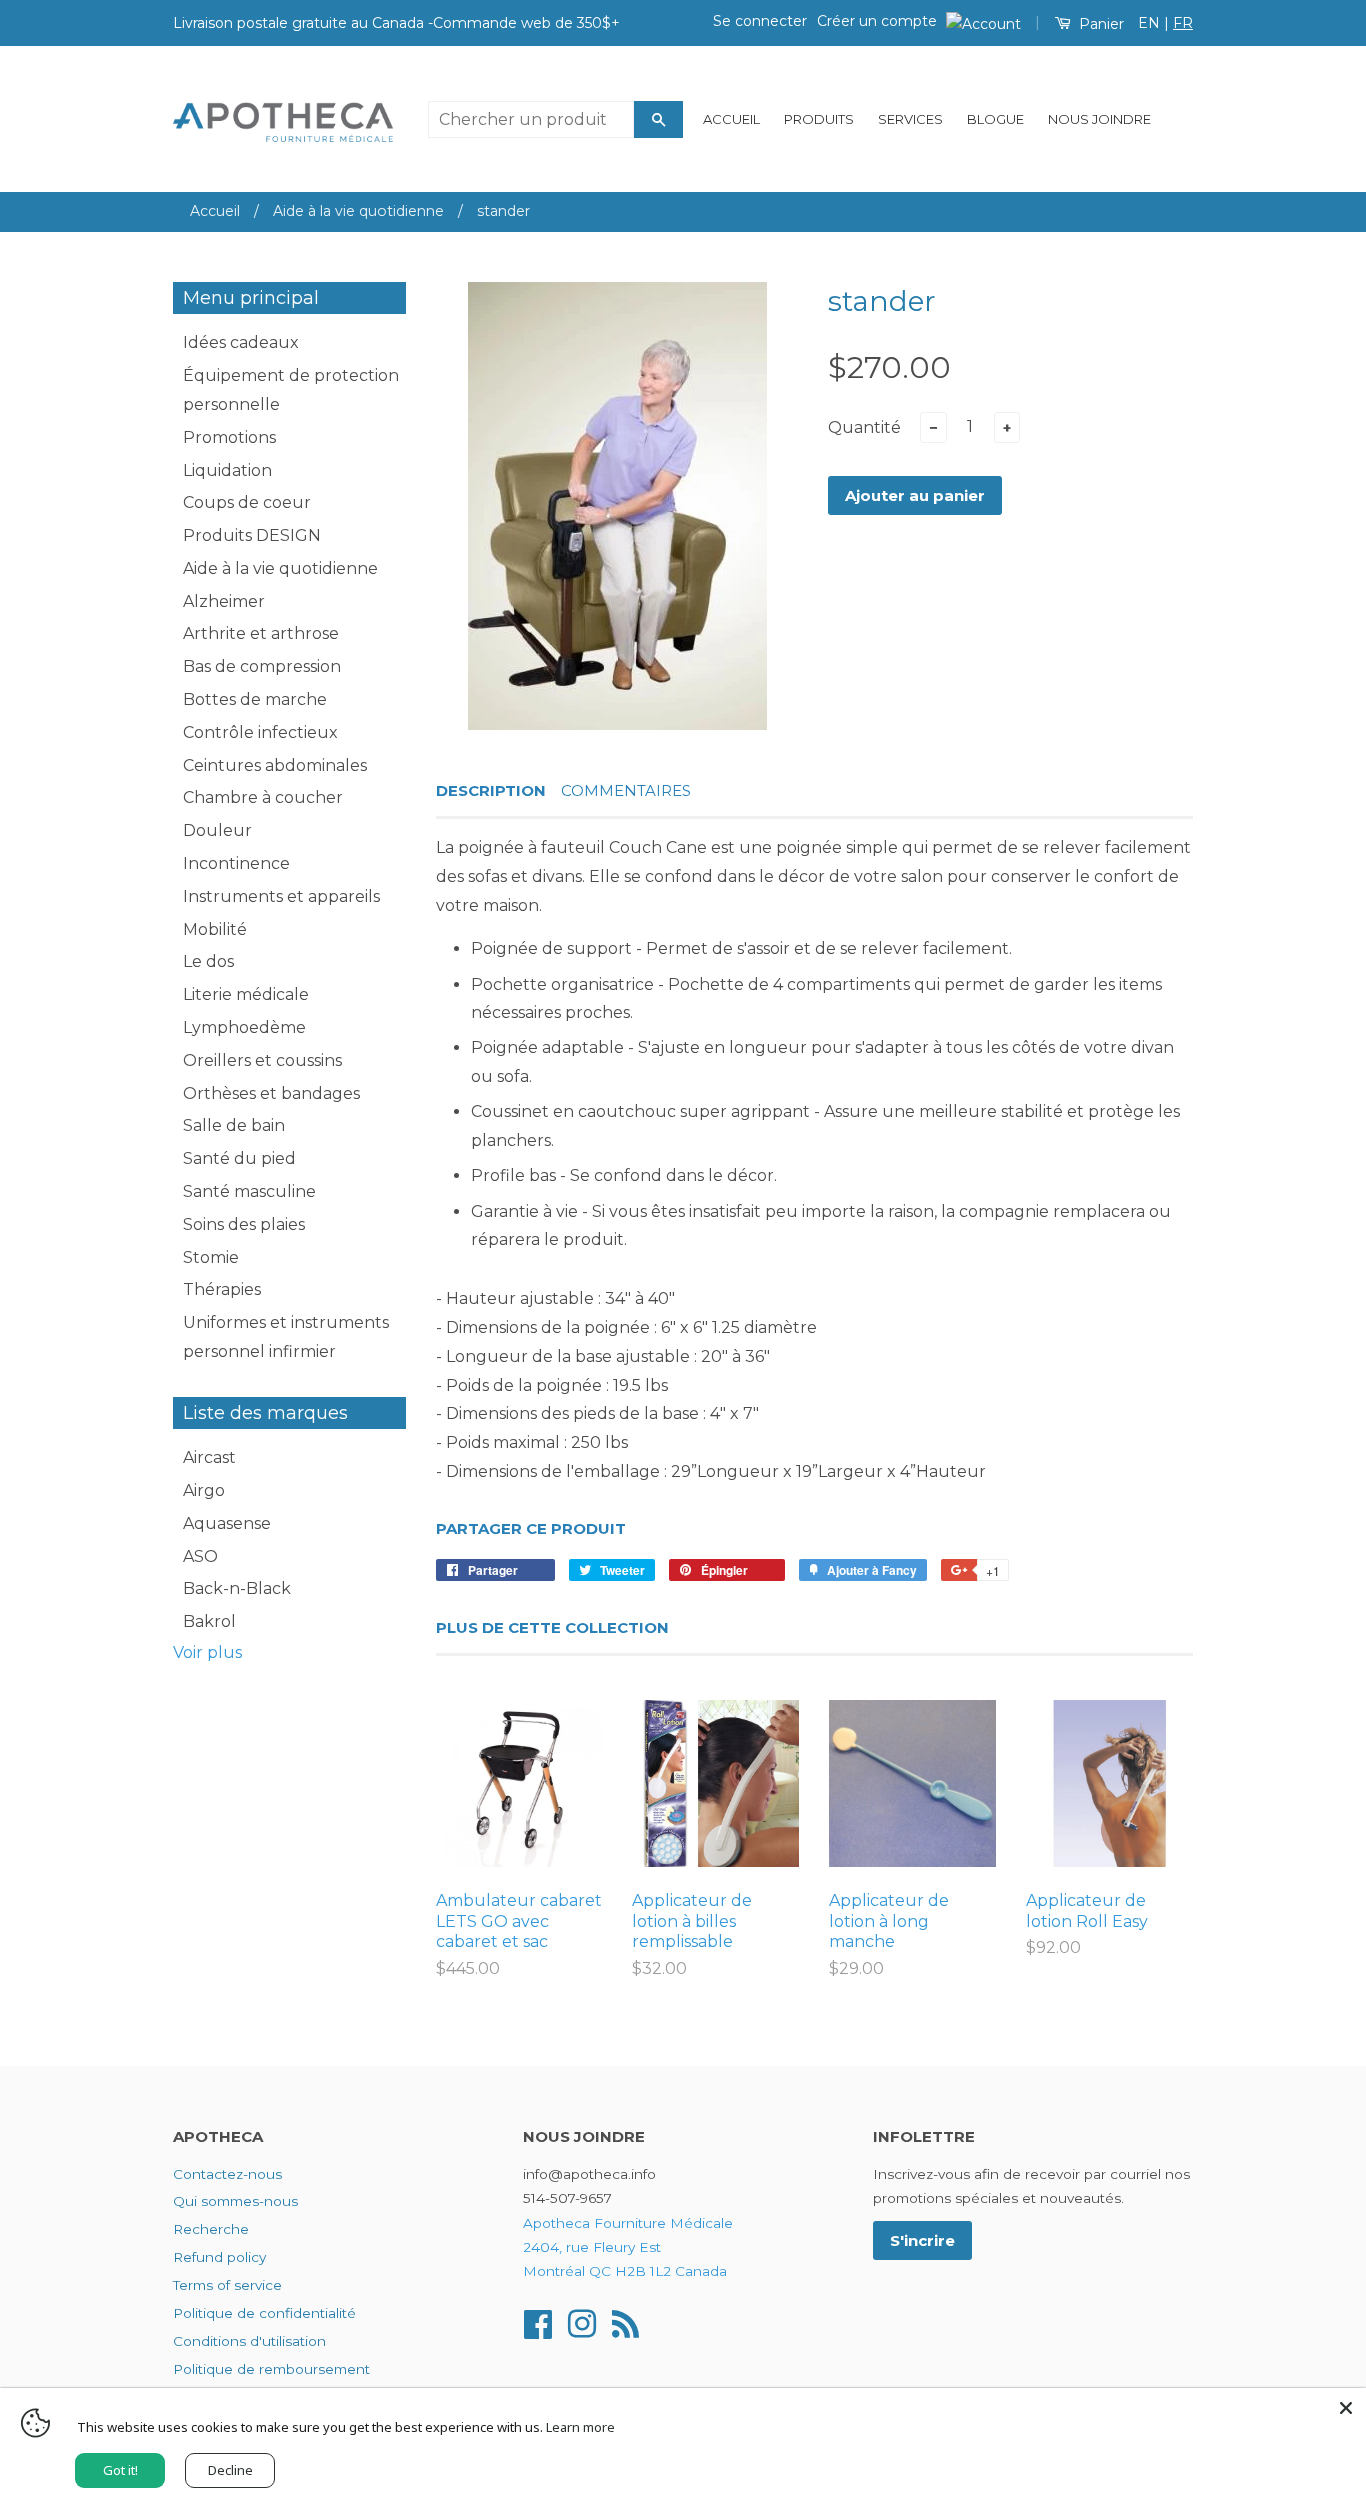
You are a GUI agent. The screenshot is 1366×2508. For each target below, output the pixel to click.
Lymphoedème (244, 1027)
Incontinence (236, 863)
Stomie (211, 1257)
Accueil (731, 119)
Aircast (209, 1457)
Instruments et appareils (281, 896)
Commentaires (626, 790)
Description (491, 790)
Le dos (208, 961)
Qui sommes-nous (235, 2201)
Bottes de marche (255, 699)
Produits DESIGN (252, 535)
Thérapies (222, 1289)
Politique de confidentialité (264, 2313)
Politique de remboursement (271, 2369)
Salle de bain (234, 1125)
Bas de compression (262, 666)
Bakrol (209, 1621)
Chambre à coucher (263, 797)
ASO (200, 1556)
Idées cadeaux (241, 342)
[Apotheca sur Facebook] (538, 2322)
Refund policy (219, 2257)
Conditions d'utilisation (249, 2341)
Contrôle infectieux (260, 732)
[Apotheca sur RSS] (625, 2322)
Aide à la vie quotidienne (358, 211)
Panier (1099, 24)
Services (910, 119)
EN (1149, 23)
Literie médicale (246, 994)
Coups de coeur (247, 502)
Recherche (211, 2229)
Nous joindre (1099, 119)
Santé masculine (249, 1191)
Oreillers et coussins (262, 1060)
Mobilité (215, 929)
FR (1183, 23)
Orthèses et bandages (271, 1093)
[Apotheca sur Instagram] (582, 2322)
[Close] (1346, 2408)
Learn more (580, 2427)
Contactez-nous (227, 2174)
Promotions (229, 437)
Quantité (864, 427)
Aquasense (227, 1523)
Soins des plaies (244, 1224)
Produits (819, 119)
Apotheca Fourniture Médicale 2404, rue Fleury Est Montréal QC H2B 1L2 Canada (628, 2247)
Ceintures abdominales (275, 765)
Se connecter (760, 21)
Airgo (204, 1490)
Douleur (217, 830)
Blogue (995, 119)
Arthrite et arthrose (261, 633)
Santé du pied (239, 1158)
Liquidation (227, 470)
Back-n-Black (237, 1588)
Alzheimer (224, 601)
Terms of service (227, 2285)
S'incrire (922, 2240)
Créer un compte (877, 21)
